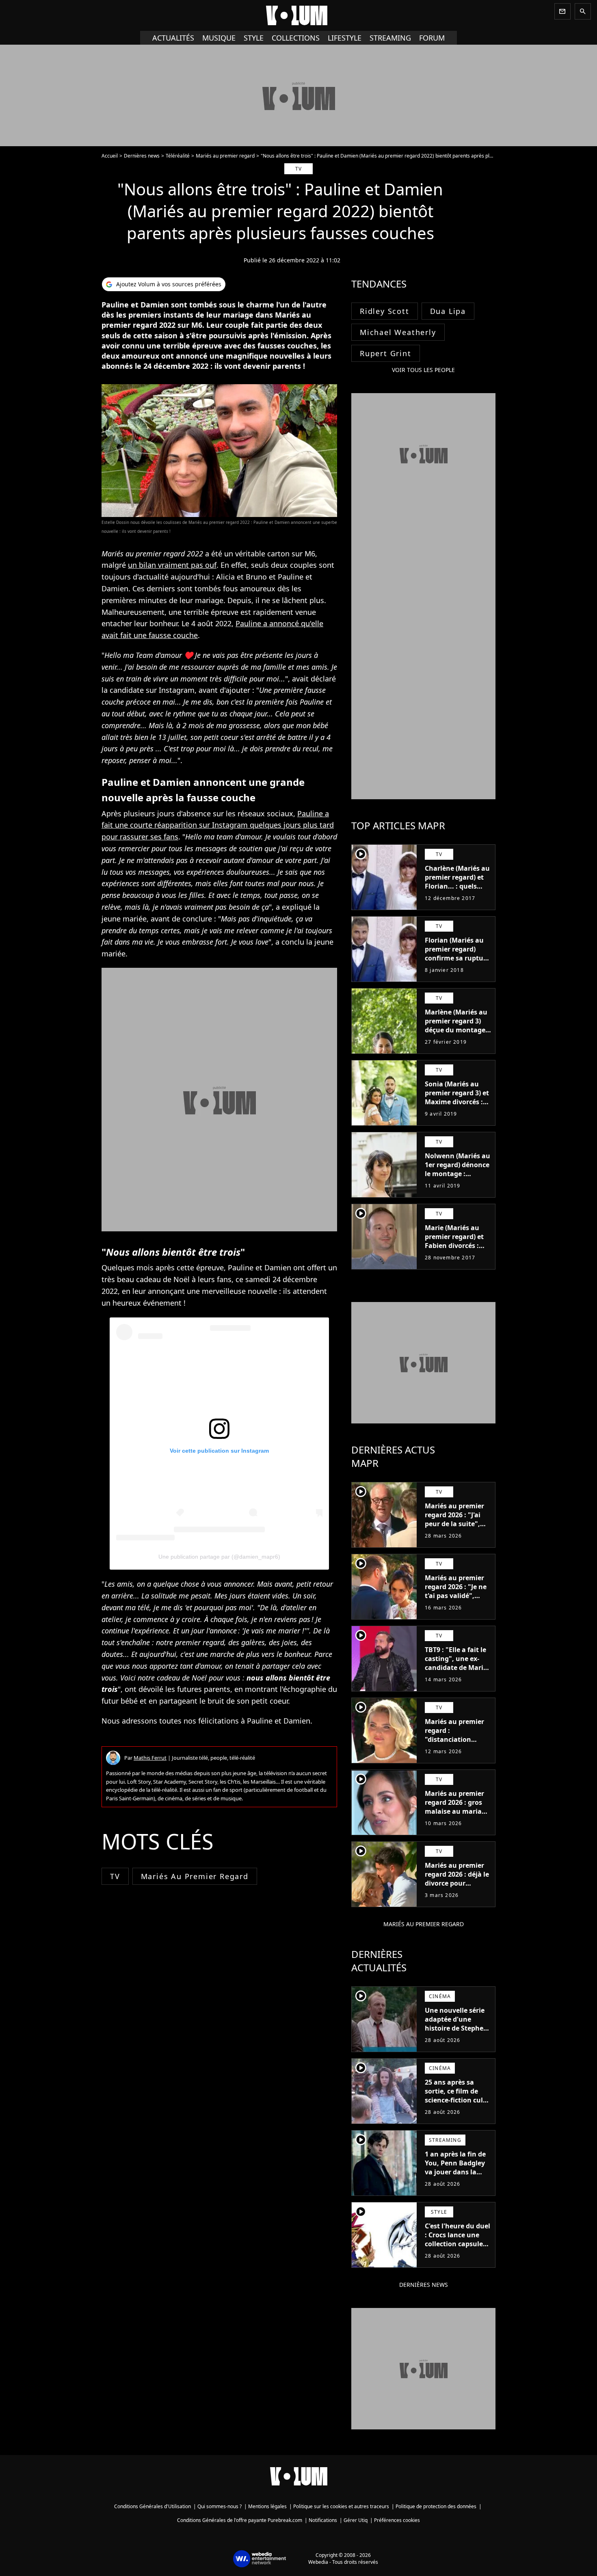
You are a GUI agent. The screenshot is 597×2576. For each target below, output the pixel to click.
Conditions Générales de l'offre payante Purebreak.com (240, 2520)
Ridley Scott (385, 311)
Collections (296, 38)
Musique (219, 38)
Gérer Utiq (356, 2520)
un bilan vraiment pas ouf (172, 565)
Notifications (323, 2520)
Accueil (110, 156)
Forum (432, 38)
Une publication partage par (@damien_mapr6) (219, 1557)
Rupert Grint (386, 353)
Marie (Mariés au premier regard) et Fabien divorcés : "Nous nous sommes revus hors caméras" (456, 1250)
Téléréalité (178, 156)
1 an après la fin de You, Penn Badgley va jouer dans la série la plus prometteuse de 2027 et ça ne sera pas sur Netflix (455, 2181)
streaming (390, 38)
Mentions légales (267, 2506)
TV (115, 1876)
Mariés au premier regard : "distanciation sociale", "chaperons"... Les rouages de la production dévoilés (457, 1748)
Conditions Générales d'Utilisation (152, 2506)
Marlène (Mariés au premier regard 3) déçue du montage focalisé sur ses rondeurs (456, 1030)
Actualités (173, 38)
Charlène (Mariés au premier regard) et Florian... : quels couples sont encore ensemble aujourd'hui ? (457, 891)
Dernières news (142, 156)
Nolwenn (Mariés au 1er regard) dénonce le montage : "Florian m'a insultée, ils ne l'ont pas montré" (457, 1178)
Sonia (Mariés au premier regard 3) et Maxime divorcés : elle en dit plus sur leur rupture (457, 1102)
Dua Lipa (448, 311)
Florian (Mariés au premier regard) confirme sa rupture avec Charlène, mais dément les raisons (457, 958)
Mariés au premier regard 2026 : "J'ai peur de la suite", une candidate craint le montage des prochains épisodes (454, 1533)
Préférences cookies (397, 2520)
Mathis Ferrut (150, 1758)
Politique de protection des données (436, 2506)
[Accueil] (298, 15)
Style (254, 38)
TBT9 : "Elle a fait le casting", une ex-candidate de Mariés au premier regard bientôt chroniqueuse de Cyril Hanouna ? (457, 1676)
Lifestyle (345, 38)
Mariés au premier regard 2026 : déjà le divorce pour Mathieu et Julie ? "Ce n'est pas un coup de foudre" (457, 1888)
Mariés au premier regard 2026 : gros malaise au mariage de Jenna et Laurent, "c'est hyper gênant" (458, 1811)
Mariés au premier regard (225, 156)
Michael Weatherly (398, 332)
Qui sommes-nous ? (220, 2506)
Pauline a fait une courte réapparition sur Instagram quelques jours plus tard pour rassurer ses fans (218, 825)
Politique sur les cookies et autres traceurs (341, 2506)
